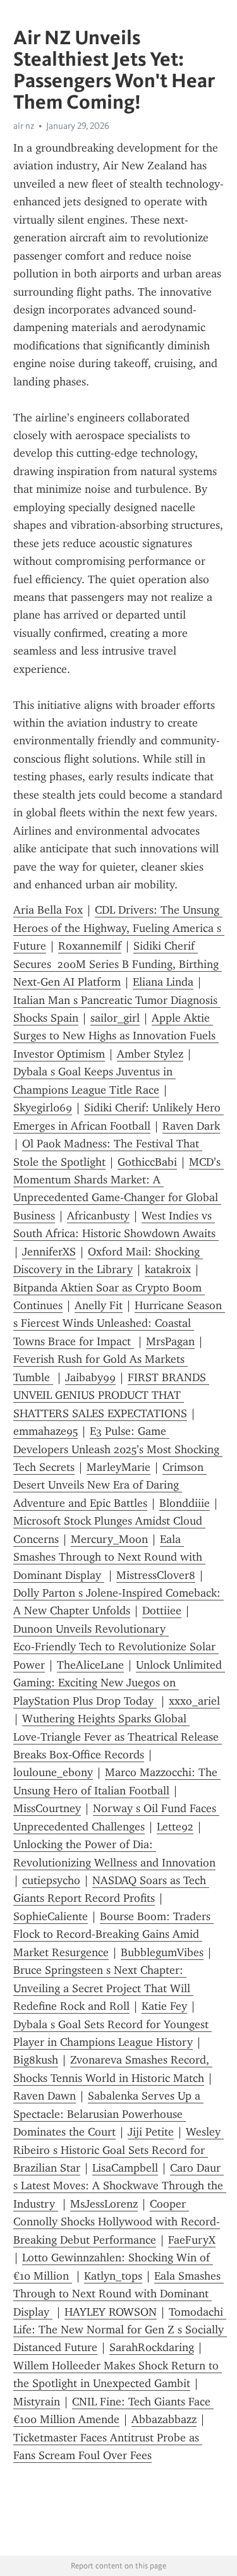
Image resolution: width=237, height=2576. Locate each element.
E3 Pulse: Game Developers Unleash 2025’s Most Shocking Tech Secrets (118, 1449)
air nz (24, 126)
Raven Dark (191, 1126)
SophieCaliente (51, 1916)
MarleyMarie (118, 1467)
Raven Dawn (45, 2096)
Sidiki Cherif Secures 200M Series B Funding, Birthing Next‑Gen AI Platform (118, 964)
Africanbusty (98, 1216)
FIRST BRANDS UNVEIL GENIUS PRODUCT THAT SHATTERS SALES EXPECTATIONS (111, 1395)
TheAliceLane (90, 1665)
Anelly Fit (99, 1305)
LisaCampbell (125, 2168)
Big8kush (36, 2060)
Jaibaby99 (90, 1377)
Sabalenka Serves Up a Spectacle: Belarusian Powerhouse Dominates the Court (108, 2114)
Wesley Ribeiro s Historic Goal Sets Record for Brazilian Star (118, 2150)
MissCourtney (47, 1808)
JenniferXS (49, 1252)
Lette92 (175, 1827)
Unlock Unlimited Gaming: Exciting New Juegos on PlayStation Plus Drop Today (119, 1683)
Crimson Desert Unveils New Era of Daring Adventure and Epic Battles (110, 1485)
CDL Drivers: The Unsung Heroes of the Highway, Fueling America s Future (119, 928)
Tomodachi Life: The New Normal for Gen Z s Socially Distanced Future (120, 2330)
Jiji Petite (151, 2132)
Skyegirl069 (43, 1108)
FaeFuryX (192, 2240)
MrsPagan (170, 1341)
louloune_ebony (53, 1772)
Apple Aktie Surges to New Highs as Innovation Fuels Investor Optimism (116, 1036)
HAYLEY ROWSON (111, 2312)
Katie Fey (164, 2006)
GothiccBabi (147, 1162)
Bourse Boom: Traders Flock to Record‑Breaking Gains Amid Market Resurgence (113, 1934)
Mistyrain (37, 2402)
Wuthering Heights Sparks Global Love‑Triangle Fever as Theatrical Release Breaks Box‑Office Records (118, 1737)
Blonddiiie (185, 1503)
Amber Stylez (150, 1054)
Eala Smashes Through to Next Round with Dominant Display (109, 1557)
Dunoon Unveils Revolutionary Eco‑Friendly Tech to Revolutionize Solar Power (116, 1647)
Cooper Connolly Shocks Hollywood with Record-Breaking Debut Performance (117, 2222)
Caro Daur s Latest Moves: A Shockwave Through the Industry (120, 2186)
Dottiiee (162, 1611)
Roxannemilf (90, 946)
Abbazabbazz (164, 2419)
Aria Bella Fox (48, 910)
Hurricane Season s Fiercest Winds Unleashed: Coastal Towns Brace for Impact (119, 1323)
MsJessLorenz (104, 2204)
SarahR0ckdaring (152, 2347)
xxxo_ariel (194, 1701)
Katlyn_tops (113, 2276)
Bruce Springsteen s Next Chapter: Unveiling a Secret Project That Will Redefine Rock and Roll (103, 1988)
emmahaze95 (46, 1431)
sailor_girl (115, 1018)
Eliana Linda (163, 982)
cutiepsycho (51, 1880)
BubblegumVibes (162, 1952)
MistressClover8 (156, 1575)
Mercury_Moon (109, 1539)
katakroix (168, 1269)
